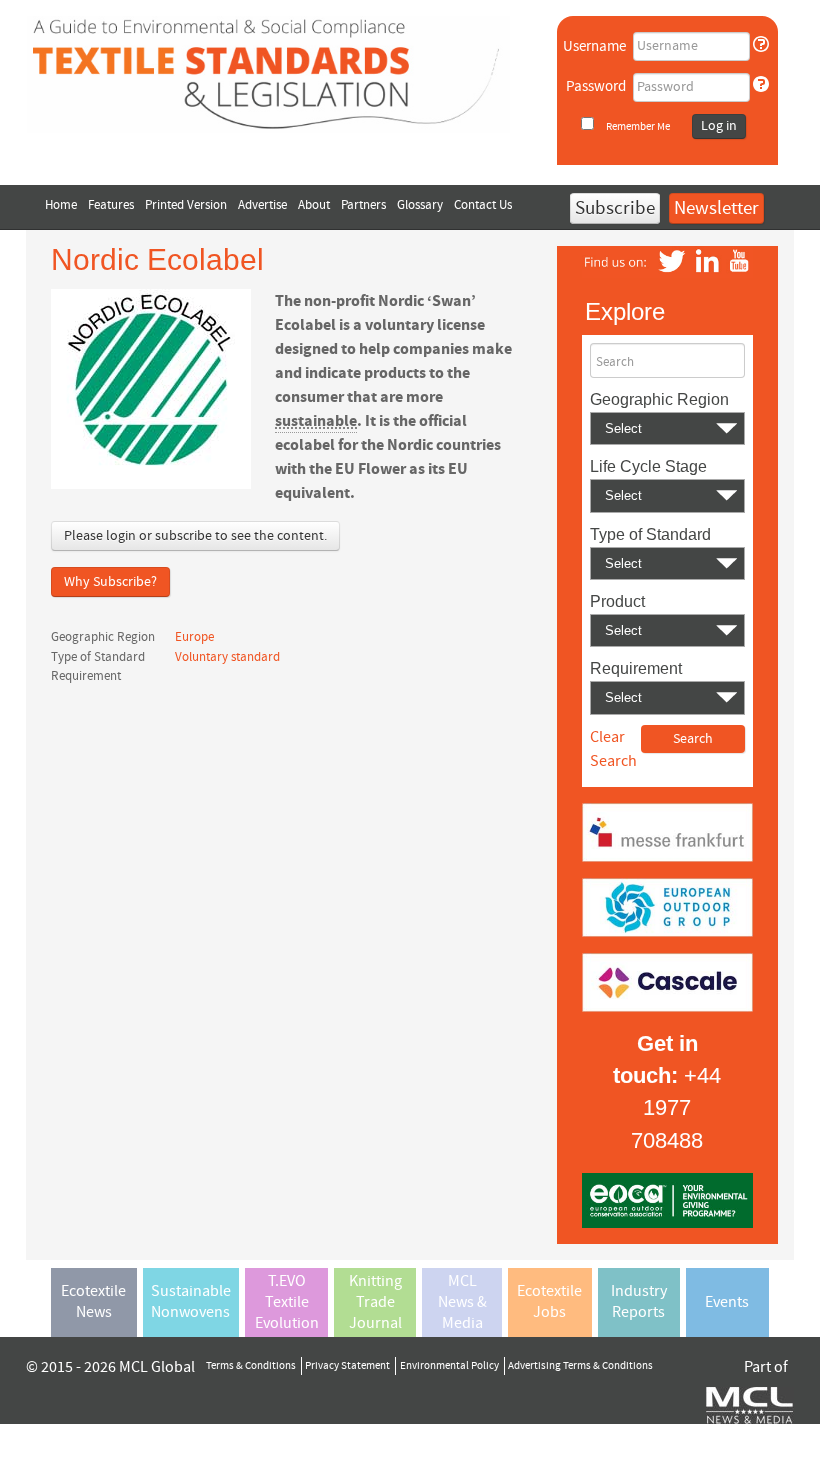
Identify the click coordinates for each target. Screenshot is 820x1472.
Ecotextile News (93, 1301)
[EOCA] (667, 1199)
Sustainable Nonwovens (191, 1301)
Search (615, 362)
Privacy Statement (347, 1366)
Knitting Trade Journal (375, 1302)
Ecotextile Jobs (549, 1301)
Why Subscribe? (110, 582)
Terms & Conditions (251, 1366)
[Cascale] (667, 981)
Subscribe (615, 208)
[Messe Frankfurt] (667, 831)
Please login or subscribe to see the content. (195, 536)
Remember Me (638, 126)
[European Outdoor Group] (667, 906)
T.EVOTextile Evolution (287, 1302)
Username (594, 46)
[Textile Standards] (268, 73)
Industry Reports (639, 1301)
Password (596, 86)
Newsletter (716, 208)
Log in (719, 126)
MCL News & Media (462, 1302)
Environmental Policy (449, 1366)
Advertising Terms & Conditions (580, 1366)
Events (727, 1302)
